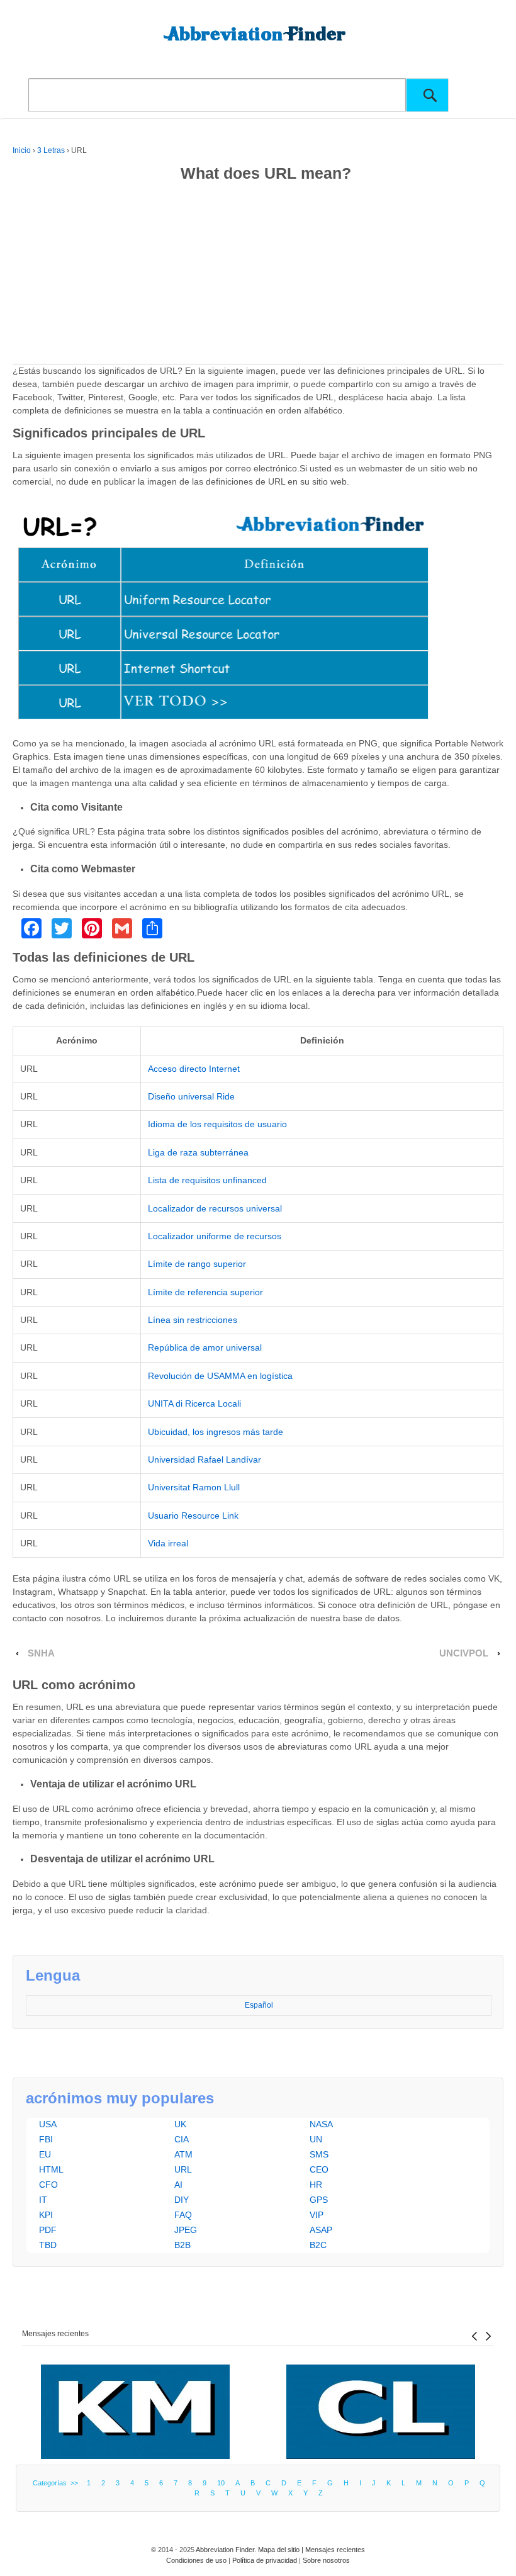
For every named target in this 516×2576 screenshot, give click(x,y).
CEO (319, 2169)
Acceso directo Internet (194, 1069)
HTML (51, 2169)
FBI (46, 2139)
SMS (319, 2154)
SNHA (41, 1653)
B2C (318, 2245)
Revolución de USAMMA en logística (220, 1376)
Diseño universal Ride (191, 1096)
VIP (317, 2215)
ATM (183, 2154)
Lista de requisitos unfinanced (207, 1180)
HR (316, 2185)
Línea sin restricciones (193, 1320)
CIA (182, 2139)
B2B (182, 2245)
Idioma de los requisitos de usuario (217, 1124)
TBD (48, 2245)
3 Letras (51, 150)
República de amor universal (205, 1347)
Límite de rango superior (197, 1264)
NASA (321, 2124)
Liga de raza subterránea (198, 1152)
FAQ (183, 2215)
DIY (182, 2200)
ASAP (321, 2230)
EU (45, 2154)
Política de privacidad (265, 2560)
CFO (48, 2185)
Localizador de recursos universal (215, 1208)
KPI (46, 2215)
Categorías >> (57, 2483)
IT (43, 2200)
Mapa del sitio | (282, 2550)
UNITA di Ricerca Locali (194, 1403)
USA (48, 2124)
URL (183, 2169)
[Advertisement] (258, 276)
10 (221, 2483)
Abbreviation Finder (225, 2550)
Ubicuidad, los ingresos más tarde (216, 1432)
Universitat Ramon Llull (194, 1487)
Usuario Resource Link (193, 1516)
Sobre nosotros (326, 2560)
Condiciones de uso (196, 2560)
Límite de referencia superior (205, 1292)
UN (316, 2139)
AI (178, 2185)
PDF (48, 2230)
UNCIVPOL (464, 1653)
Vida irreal (168, 1543)
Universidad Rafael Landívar (205, 1460)
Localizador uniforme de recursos (215, 1236)
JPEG (186, 2230)
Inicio (22, 150)
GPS (319, 2200)
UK (180, 2124)
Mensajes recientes (55, 2334)
